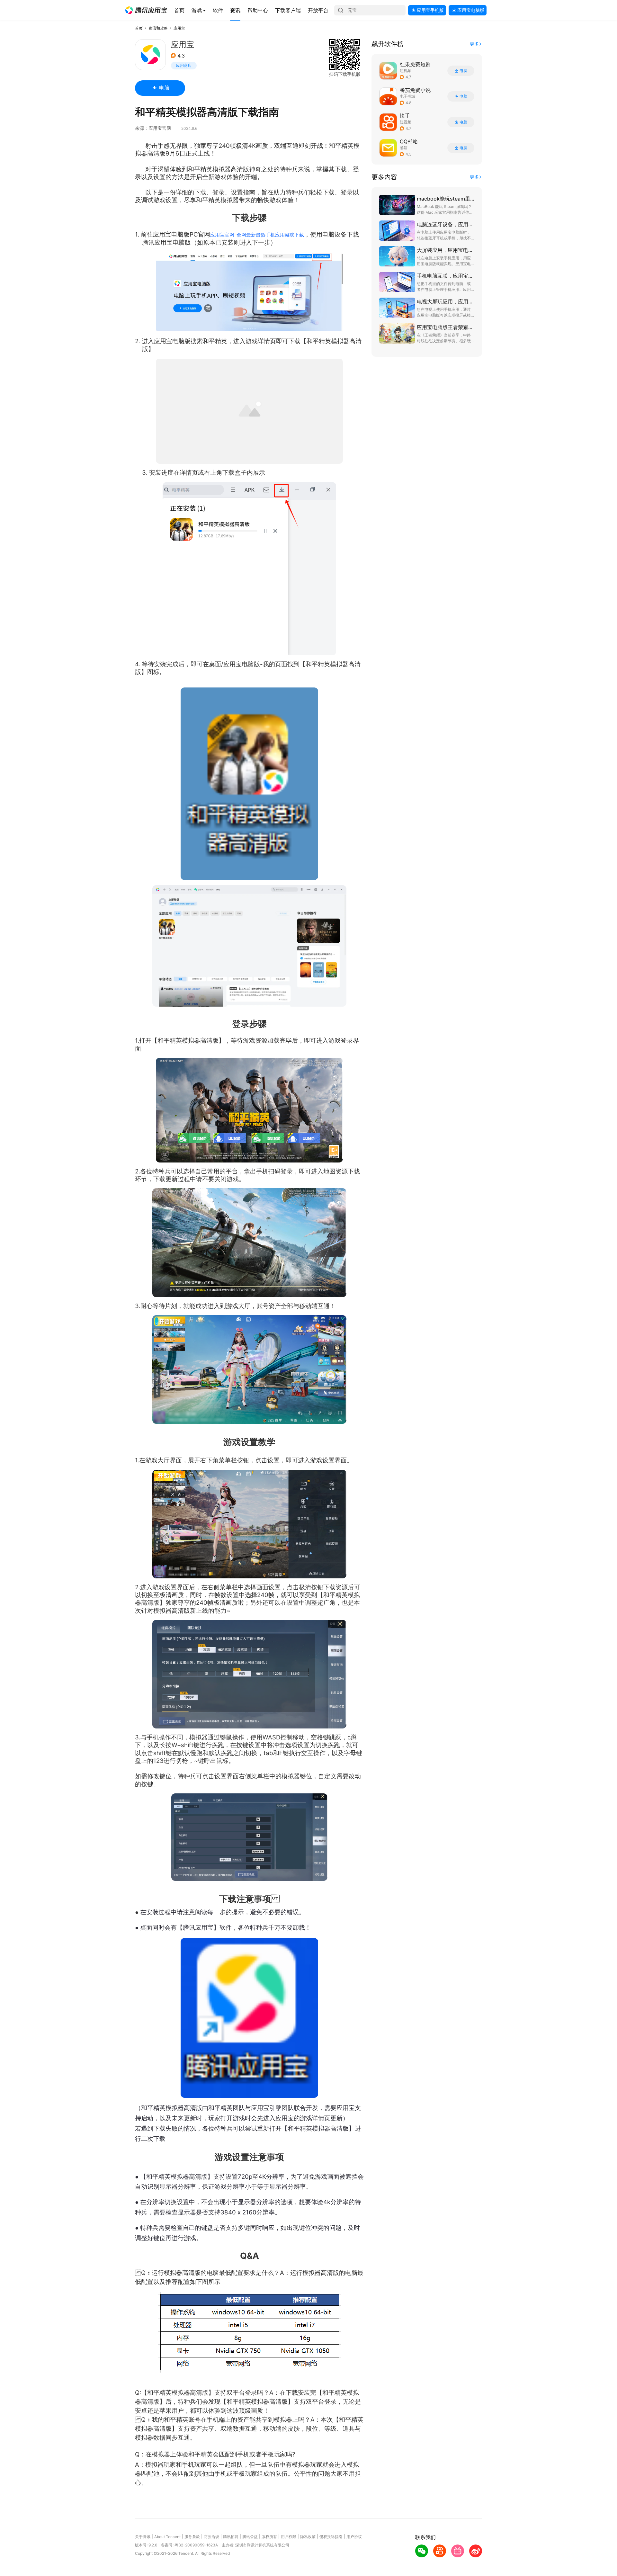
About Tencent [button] (167, 2537)
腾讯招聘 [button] (231, 2537)
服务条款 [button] (192, 2537)
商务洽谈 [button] (211, 2537)
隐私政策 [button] (308, 2537)
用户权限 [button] (289, 2537)
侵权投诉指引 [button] (331, 2537)
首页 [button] (139, 28)
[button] (146, 10)
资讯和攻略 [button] (158, 28)
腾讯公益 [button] (250, 2537)
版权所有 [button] (269, 2537)
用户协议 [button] (354, 2537)
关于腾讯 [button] (143, 2537)
